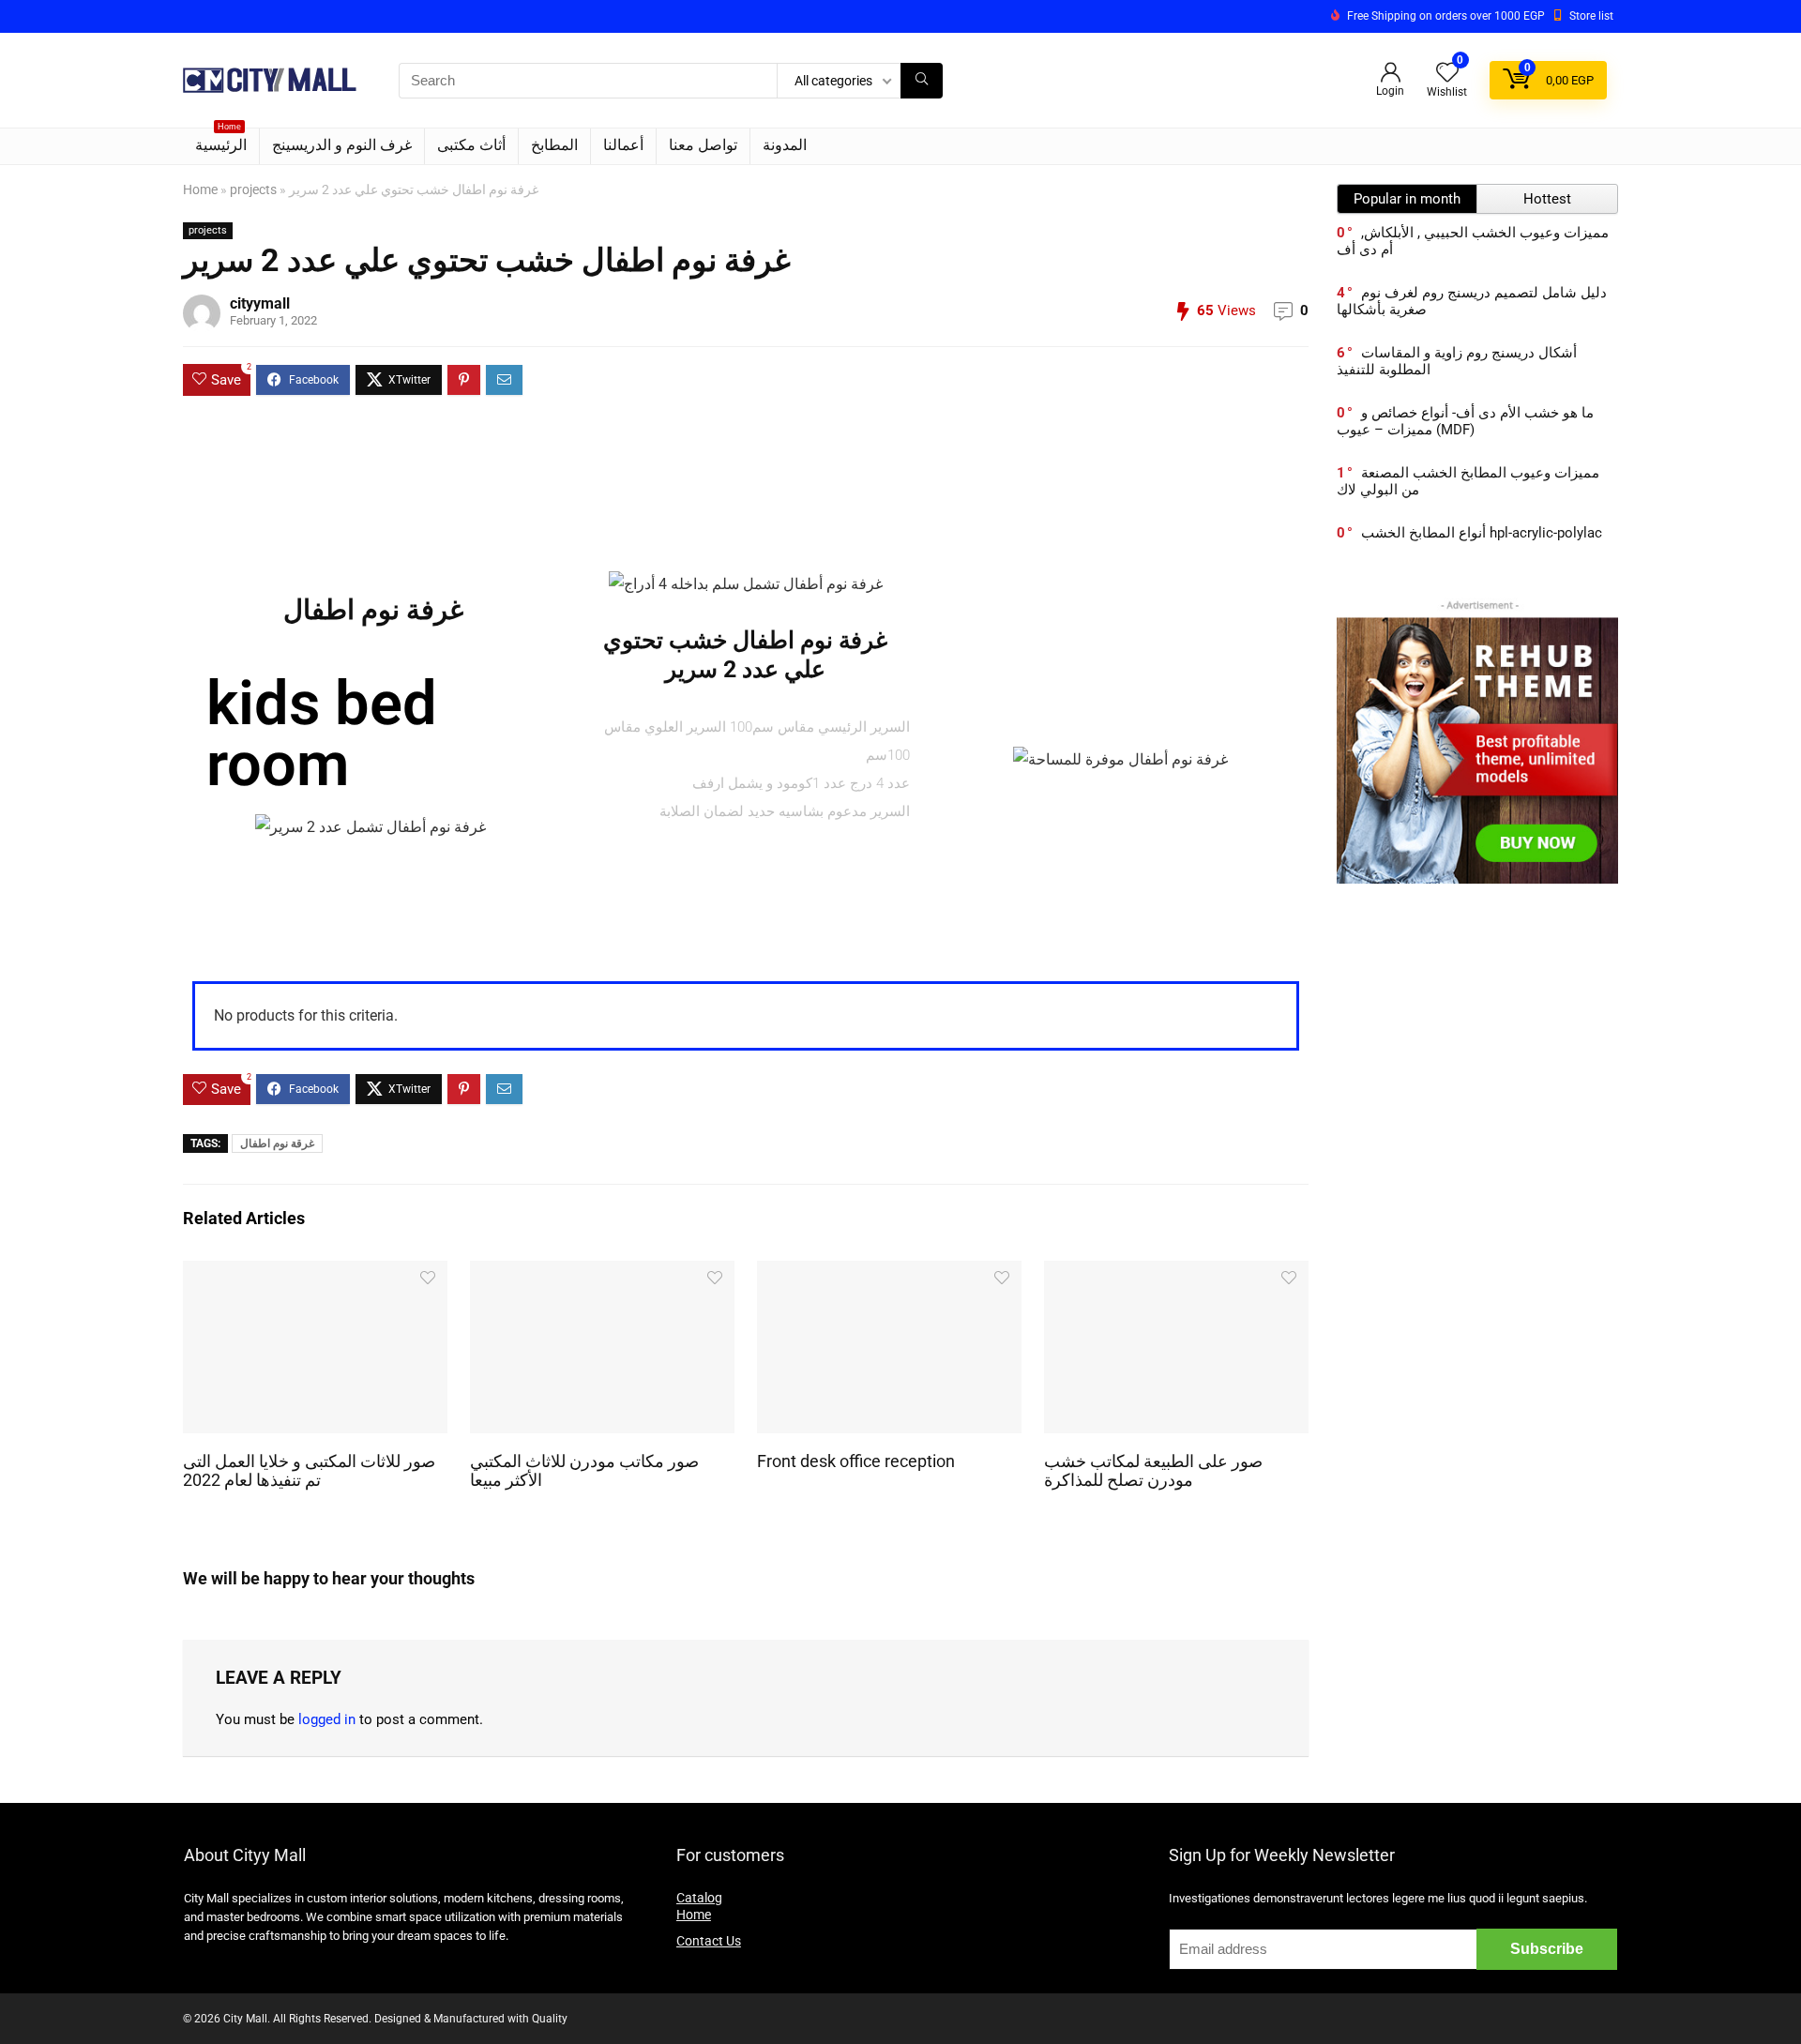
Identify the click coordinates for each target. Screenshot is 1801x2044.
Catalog (699, 1898)
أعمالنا (623, 145)
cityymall (260, 303)
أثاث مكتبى (471, 145)
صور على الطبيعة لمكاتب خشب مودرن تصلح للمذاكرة (1153, 1471)
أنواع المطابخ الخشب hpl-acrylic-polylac (1482, 533)
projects (253, 190)
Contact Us (709, 1941)
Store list (1591, 16)
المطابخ (554, 145)
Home (200, 190)
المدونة (785, 145)
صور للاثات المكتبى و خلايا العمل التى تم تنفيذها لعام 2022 (309, 1471)
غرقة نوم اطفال (277, 1143)
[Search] (922, 81)
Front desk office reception (856, 1461)
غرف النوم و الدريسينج (342, 145)
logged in (327, 1719)
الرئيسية (221, 141)
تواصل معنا (703, 145)
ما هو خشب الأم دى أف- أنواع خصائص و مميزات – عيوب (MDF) (1465, 421)
